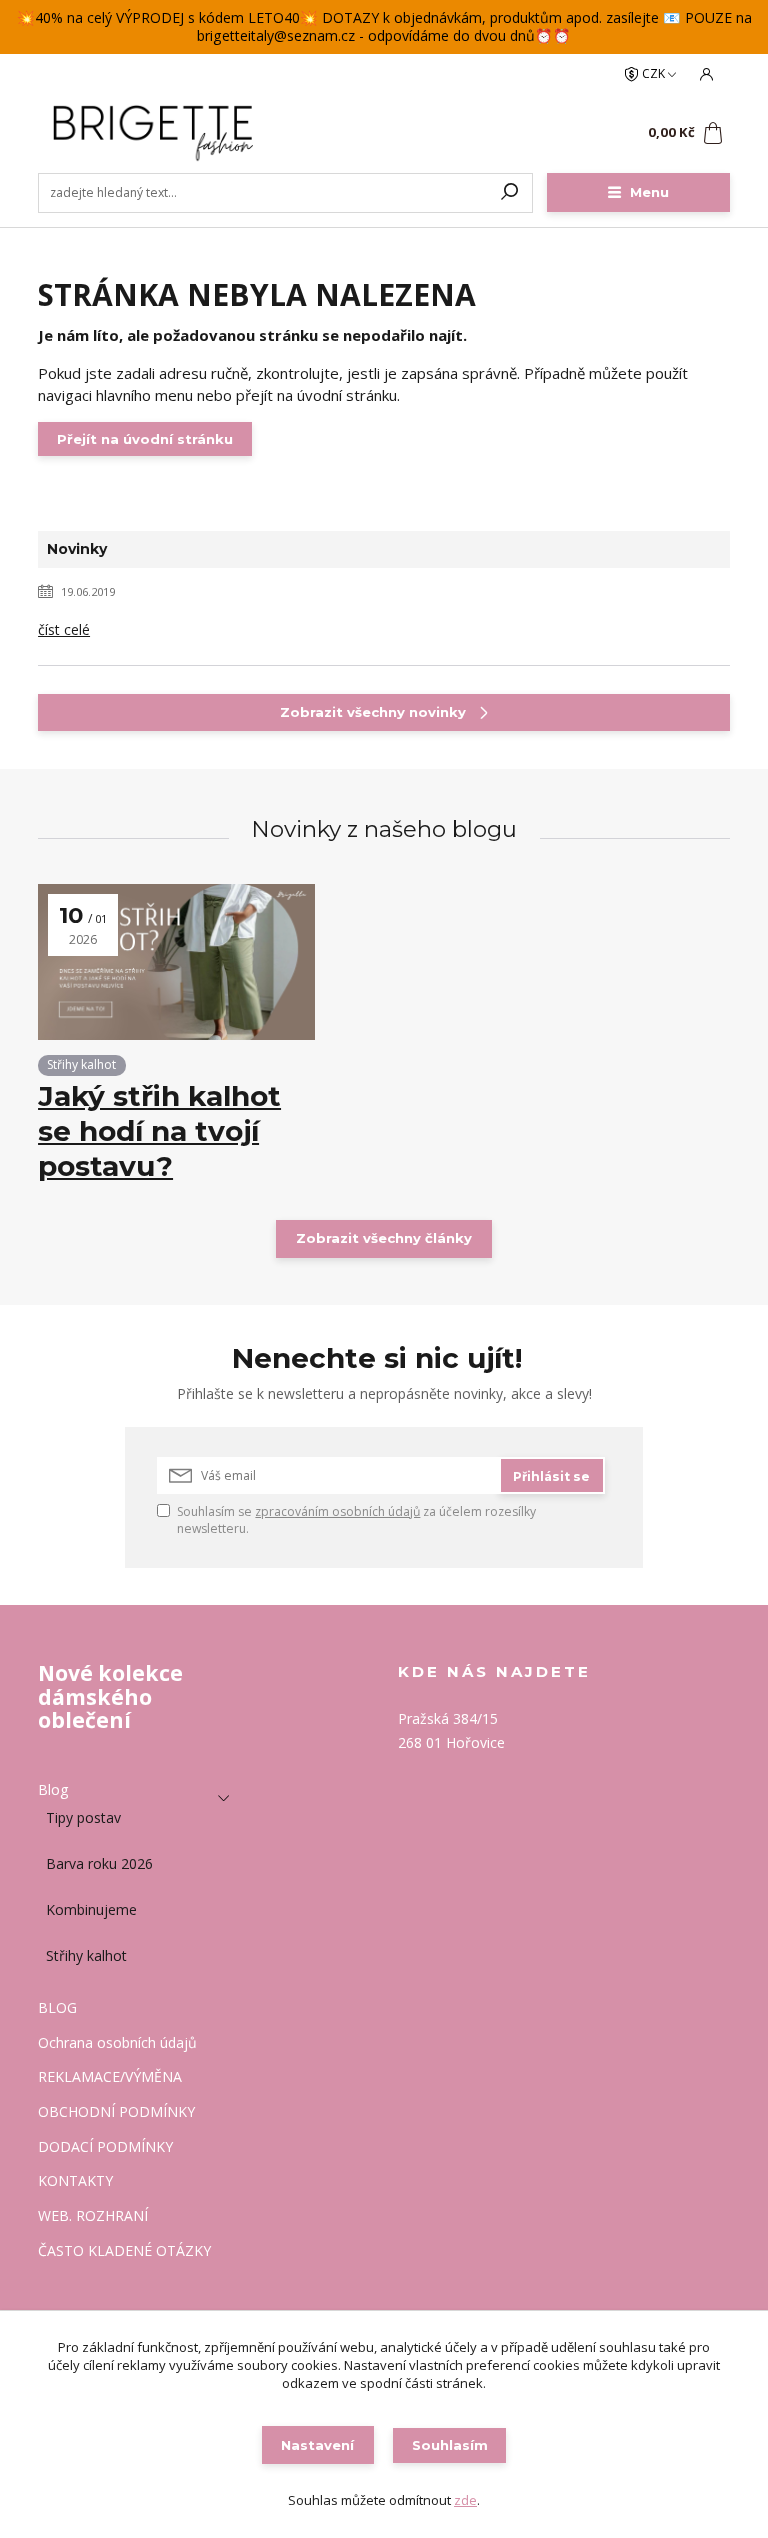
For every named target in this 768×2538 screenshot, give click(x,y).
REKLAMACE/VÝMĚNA (110, 2077)
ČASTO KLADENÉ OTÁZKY (124, 2251)
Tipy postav (83, 1817)
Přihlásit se (551, 1476)
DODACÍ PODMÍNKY (105, 2147)
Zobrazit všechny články (384, 1238)
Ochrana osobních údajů (117, 2043)
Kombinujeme (91, 1909)
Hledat (510, 193)
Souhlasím (450, 2445)
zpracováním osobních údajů (337, 1511)
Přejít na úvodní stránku (145, 439)
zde (465, 2500)
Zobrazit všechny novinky (373, 712)
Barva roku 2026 (99, 1863)
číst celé (64, 629)
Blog (53, 1790)
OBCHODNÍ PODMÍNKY (116, 2112)
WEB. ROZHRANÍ (93, 2216)
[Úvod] (157, 133)
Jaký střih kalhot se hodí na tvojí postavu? (159, 1130)
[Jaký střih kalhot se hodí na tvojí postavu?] (176, 962)
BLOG (57, 2008)
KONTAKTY (75, 2181)
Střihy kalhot (81, 1064)
